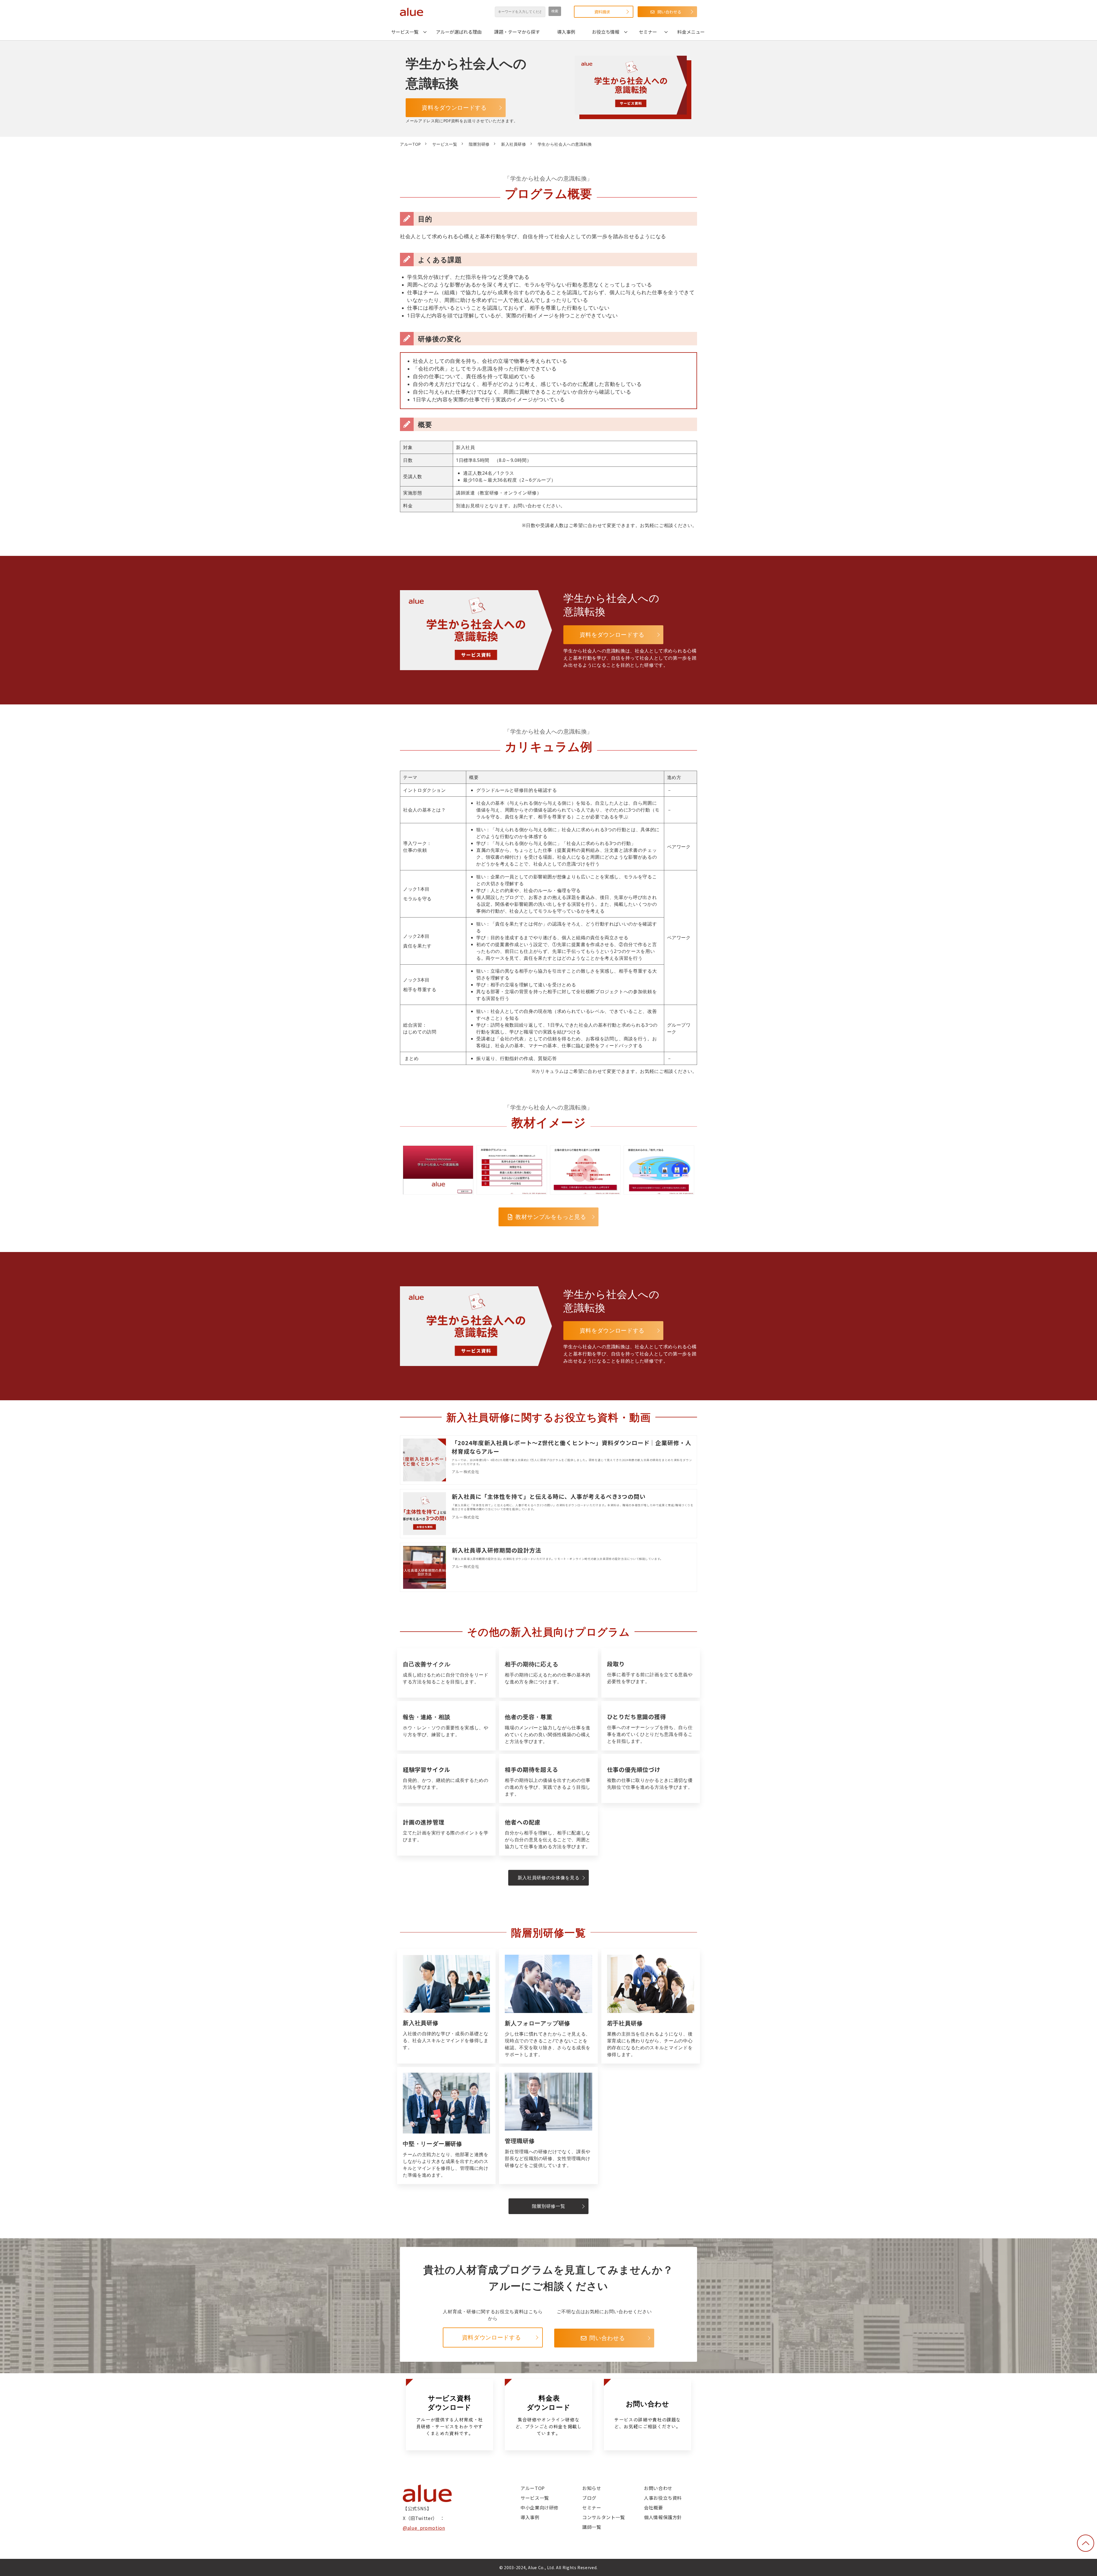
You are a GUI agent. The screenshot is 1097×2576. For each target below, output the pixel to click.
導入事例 (566, 32)
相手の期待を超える (548, 1778)
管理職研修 (548, 2126)
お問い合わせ (658, 2488)
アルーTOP (410, 144)
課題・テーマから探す (517, 32)
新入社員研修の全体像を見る (548, 1878)
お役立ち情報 (606, 32)
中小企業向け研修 (540, 2507)
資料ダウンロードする (491, 2337)
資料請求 (602, 12)
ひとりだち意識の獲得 (651, 1726)
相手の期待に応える (548, 1673)
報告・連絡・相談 (446, 1726)
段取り (651, 1673)
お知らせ (592, 2488)
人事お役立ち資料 (663, 2498)
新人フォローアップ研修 (548, 2006)
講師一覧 (592, 2527)
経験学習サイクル (446, 1778)
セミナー (648, 32)
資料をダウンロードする (454, 108)
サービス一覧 (405, 32)
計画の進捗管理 (446, 1831)
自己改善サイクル (446, 1673)
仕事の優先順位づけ (651, 1778)
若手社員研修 (651, 2006)
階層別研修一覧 (548, 2206)
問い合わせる (669, 12)
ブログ (589, 2498)
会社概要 (653, 2507)
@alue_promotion (424, 2528)
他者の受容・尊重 (548, 1726)
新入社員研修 (514, 144)
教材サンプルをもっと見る (551, 1217)
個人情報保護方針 (663, 2517)
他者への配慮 (548, 1831)
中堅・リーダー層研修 (446, 2126)
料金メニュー (691, 32)
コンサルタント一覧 (604, 2517)
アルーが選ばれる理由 (459, 32)
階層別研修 (479, 144)
